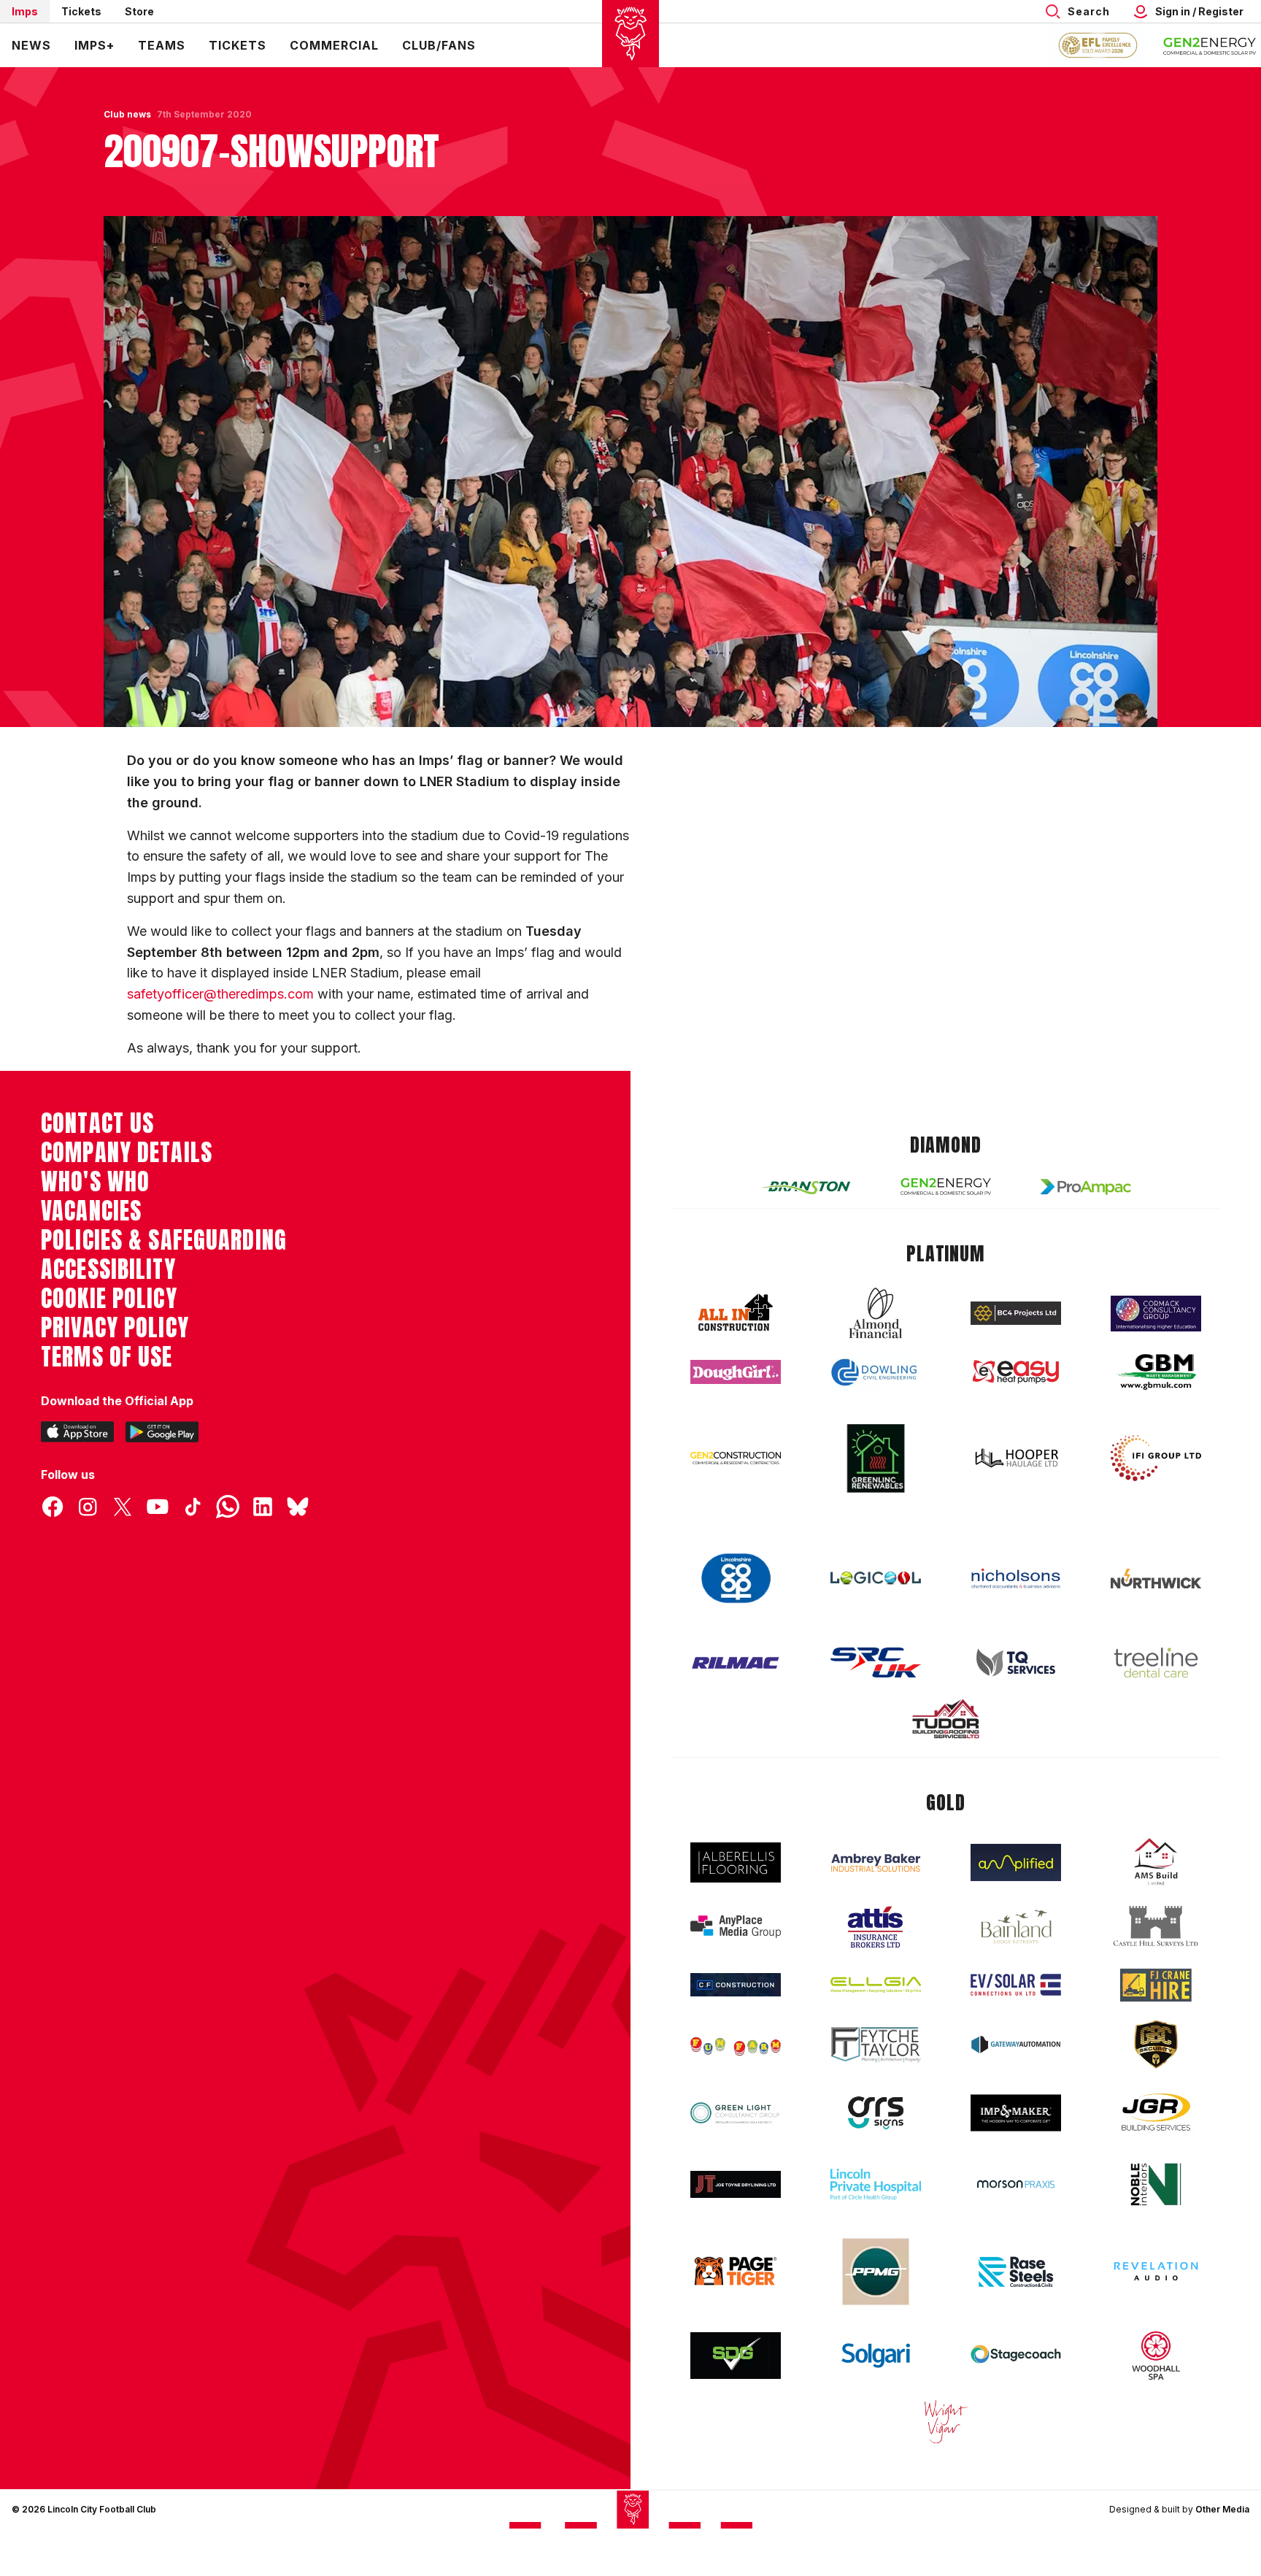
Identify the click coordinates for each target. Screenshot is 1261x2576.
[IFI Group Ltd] (1156, 1458)
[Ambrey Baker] (876, 1862)
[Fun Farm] (736, 2045)
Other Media (1222, 2509)
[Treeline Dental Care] (1156, 1663)
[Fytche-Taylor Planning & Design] (876, 2045)
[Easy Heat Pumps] (1016, 1372)
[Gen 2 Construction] (736, 1458)
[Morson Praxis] (1016, 2184)
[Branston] (806, 1187)
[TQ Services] (1016, 1662)
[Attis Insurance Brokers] (876, 1927)
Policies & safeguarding (164, 1240)
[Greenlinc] (876, 1458)
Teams (162, 45)
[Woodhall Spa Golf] (1156, 2356)
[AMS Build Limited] (1156, 1862)
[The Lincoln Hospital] (876, 2184)
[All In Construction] (736, 1313)
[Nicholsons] (1016, 1578)
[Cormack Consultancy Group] (1156, 1314)
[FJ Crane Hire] (1156, 1985)
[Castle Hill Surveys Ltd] (1156, 1926)
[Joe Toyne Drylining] (736, 2184)
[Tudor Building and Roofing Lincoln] (946, 1719)
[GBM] (1156, 1372)
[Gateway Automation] (1016, 2045)
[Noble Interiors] (1156, 2184)
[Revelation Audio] (1156, 2271)
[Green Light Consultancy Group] (736, 2113)
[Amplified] (1016, 1862)
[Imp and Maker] (1016, 2113)
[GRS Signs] (876, 2113)
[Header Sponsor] (1210, 45)
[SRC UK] (876, 1663)
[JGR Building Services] (1156, 2113)
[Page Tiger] (736, 2271)
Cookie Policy (109, 1299)
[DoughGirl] (736, 1372)
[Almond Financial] (876, 1313)
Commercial (334, 45)
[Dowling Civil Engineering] (876, 1372)
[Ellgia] (876, 1985)
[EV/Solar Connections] (1016, 1985)
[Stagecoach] (1016, 2356)
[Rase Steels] (1016, 2272)
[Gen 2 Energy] (946, 1187)
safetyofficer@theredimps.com (220, 994)
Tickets (81, 11)
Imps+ (95, 45)
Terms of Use (107, 1357)
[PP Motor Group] (876, 2272)
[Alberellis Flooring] (736, 1862)
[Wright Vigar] (946, 2421)
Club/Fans (439, 45)
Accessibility (108, 1269)
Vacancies (91, 1211)
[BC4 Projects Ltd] (1016, 1313)
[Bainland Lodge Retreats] (1016, 1927)
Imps (25, 11)
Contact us (97, 1123)
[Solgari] (876, 2356)
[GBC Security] (1156, 2045)
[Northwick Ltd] (1156, 1578)
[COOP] (736, 1579)
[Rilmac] (736, 1662)
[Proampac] (1086, 1187)
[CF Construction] (736, 1985)
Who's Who (95, 1182)
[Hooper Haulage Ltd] (1016, 1458)
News (31, 45)
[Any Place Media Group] (736, 1927)
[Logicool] (876, 1578)
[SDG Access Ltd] (736, 2356)
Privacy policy (115, 1328)
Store (139, 11)
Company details (127, 1153)
